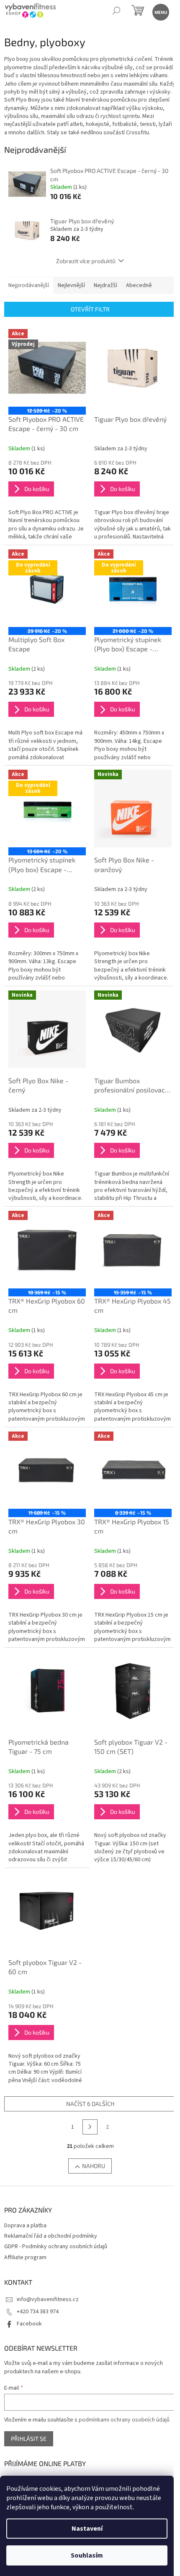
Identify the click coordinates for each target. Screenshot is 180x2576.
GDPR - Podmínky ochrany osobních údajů (56, 2247)
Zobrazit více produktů (86, 261)
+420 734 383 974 (38, 2312)
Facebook (29, 2324)
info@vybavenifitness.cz (48, 2299)
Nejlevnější (71, 285)
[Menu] (160, 12)
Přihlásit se (29, 2439)
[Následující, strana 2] (90, 2127)
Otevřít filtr (90, 309)
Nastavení (87, 2529)
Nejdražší (105, 285)
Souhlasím (87, 2555)
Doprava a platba (25, 2226)
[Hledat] (116, 12)
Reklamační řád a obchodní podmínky (51, 2236)
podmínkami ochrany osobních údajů (124, 2420)
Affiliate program (25, 2257)
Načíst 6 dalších (90, 2104)
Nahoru (94, 2166)
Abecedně (139, 285)
